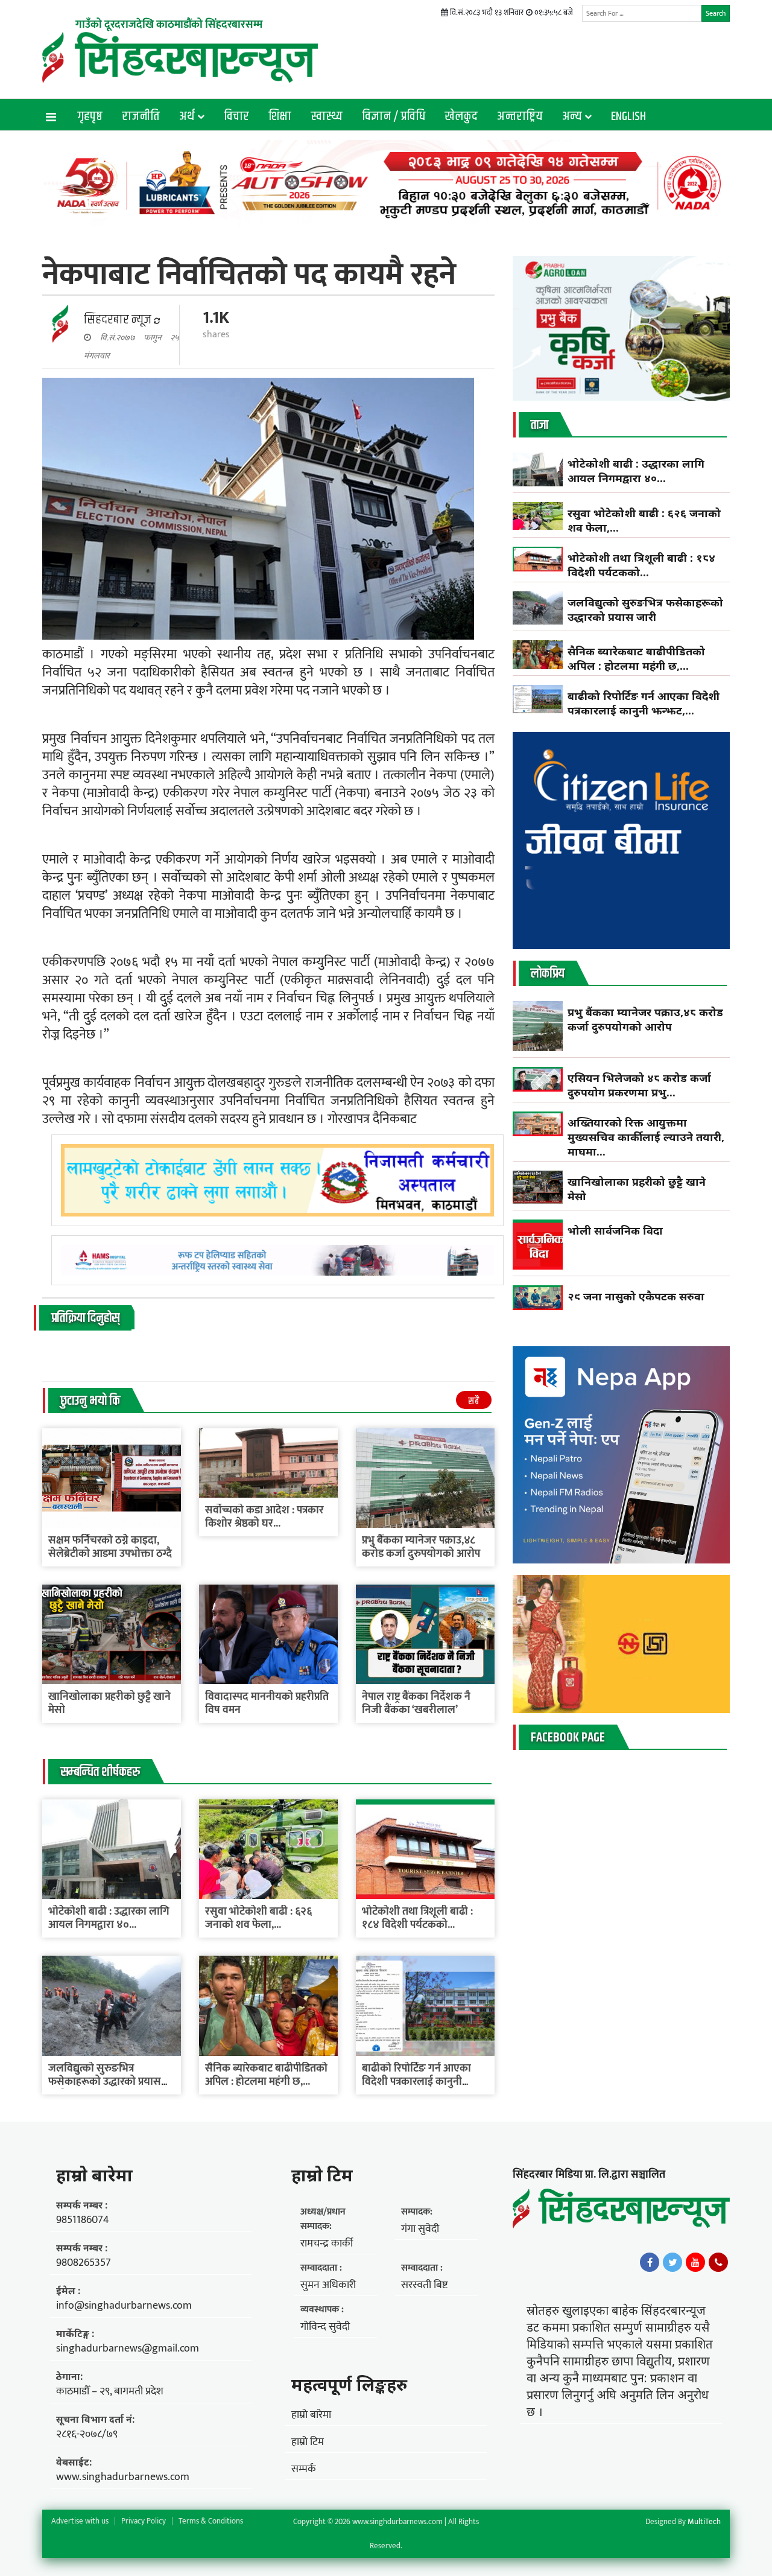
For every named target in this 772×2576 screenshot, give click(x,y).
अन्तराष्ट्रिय (520, 116)
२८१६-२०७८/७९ (87, 2434)
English (628, 116)
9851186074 (83, 2220)
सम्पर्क (304, 2469)
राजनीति (141, 116)
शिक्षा (280, 116)
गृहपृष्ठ (90, 116)
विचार (236, 116)
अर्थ (187, 116)
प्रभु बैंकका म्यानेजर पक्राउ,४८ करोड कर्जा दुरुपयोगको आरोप (421, 1547)
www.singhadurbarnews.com (123, 2477)
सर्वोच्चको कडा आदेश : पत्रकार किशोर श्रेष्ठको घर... (264, 1517)
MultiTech (704, 2522)
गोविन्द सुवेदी (325, 2327)
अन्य (572, 116)
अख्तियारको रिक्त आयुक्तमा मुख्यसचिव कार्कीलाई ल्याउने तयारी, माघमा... (646, 1137)
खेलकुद (461, 116)
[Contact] (718, 2262)
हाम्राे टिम (322, 2175)
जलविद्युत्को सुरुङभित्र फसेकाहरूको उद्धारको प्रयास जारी (105, 2082)
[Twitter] (672, 2262)
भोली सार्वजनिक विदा (615, 1230)
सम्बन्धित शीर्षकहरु (100, 1772)
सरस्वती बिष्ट (424, 2285)
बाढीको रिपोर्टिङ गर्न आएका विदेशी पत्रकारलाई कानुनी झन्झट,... (416, 2082)
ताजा (539, 425)
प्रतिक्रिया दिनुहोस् (85, 1318)
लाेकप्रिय (548, 974)
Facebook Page (568, 1738)
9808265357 (84, 2263)
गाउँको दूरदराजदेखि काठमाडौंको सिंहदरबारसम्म (169, 25)
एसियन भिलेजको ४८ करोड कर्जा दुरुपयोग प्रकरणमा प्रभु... (639, 1085)
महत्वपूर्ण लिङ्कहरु (349, 2384)
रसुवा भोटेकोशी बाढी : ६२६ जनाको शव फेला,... (258, 1918)
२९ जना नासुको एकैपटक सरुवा (636, 1296)
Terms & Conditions (211, 2521)
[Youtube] (695, 2262)
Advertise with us (80, 2521)
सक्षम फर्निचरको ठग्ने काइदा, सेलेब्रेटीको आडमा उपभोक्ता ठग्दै (111, 1547)
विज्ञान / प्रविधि (394, 116)
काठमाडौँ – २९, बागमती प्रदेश (110, 2391)
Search (716, 13)
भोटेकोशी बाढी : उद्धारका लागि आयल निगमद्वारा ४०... (109, 1918)
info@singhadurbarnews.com (124, 2306)
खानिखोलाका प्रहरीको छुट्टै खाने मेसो (109, 1703)
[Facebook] (650, 2262)
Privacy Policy (144, 2521)
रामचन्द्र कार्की (327, 2244)
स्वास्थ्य (327, 116)
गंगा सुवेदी (420, 2229)
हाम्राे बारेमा (94, 2175)
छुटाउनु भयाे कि (90, 1401)
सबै (474, 1401)
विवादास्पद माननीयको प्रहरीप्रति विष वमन (267, 1703)
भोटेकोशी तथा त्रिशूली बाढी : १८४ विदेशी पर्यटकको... (417, 1918)
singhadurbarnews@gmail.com (128, 2349)
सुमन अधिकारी (328, 2285)
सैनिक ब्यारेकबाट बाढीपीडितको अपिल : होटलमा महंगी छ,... (266, 2075)
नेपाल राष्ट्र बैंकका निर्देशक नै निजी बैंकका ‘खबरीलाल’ (416, 1703)
